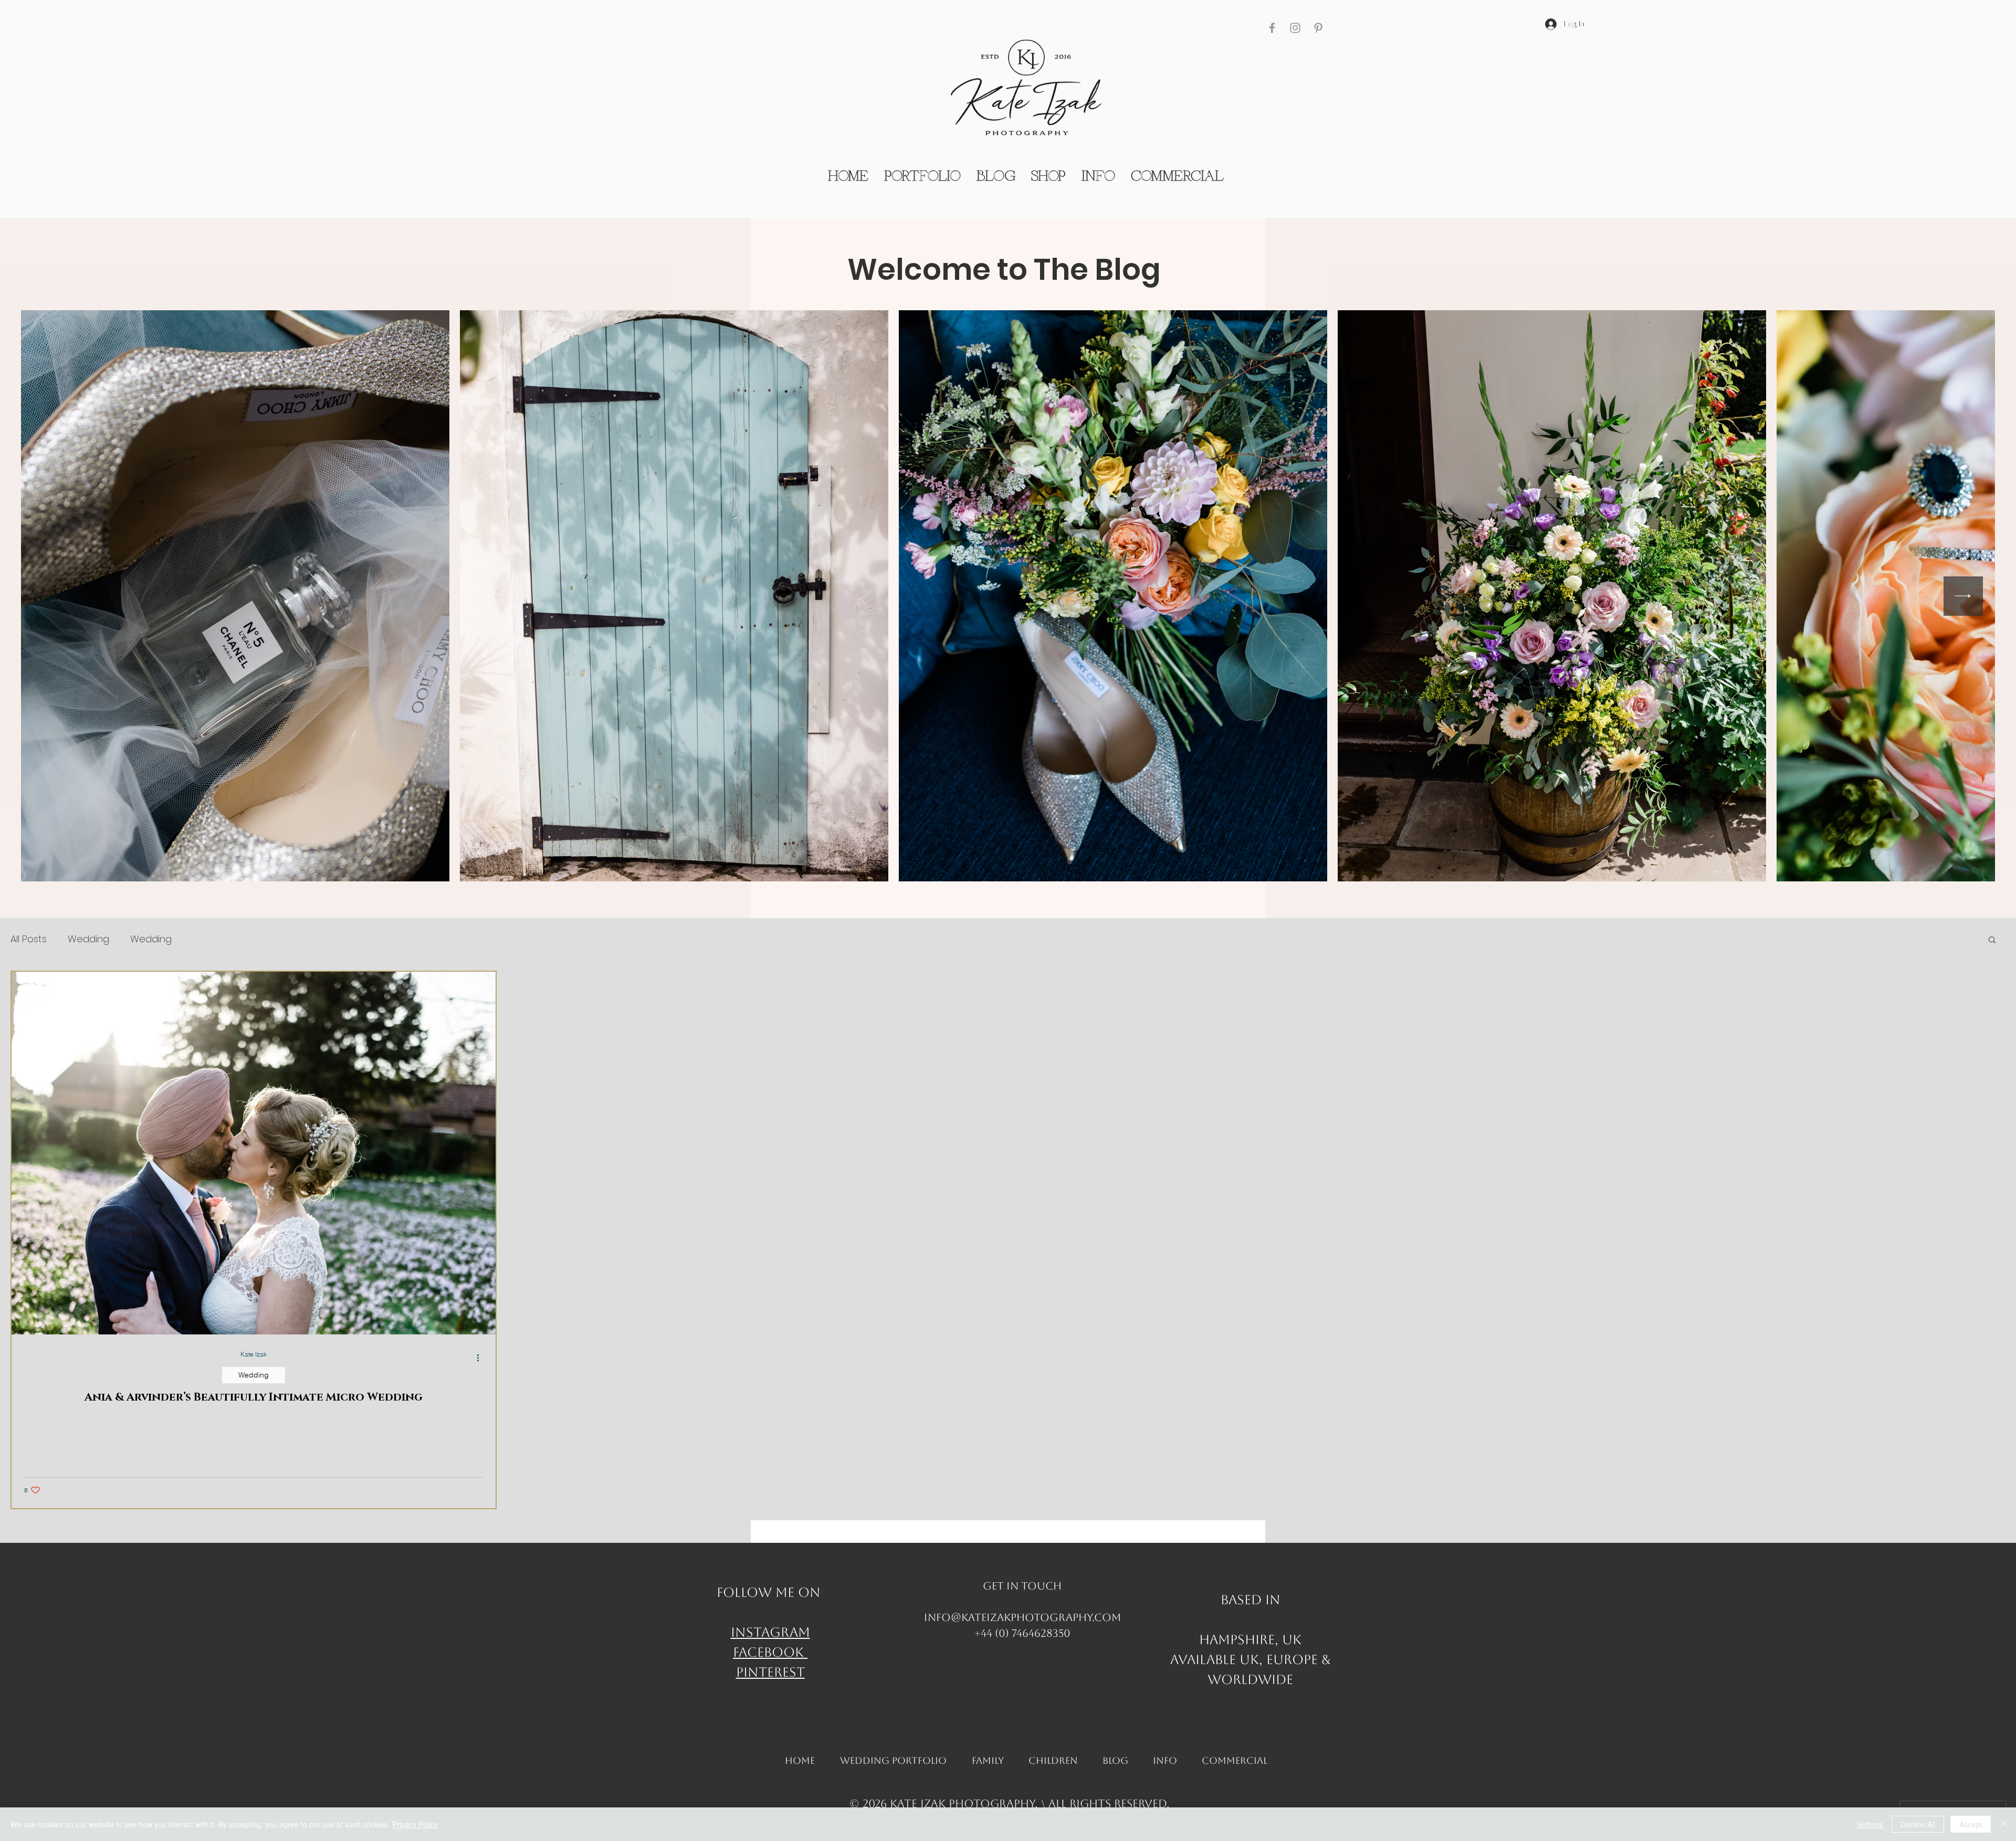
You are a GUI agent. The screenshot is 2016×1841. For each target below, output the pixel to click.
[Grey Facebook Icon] (1272, 28)
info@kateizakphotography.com (1022, 1617)
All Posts (29, 939)
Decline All (1918, 1824)
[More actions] (481, 1358)
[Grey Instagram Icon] (1295, 28)
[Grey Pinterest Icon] (1318, 28)
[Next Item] (1963, 596)
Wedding (88, 939)
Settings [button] (1870, 1824)
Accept (1971, 1824)
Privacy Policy (415, 1824)
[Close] (2003, 1824)
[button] (1992, 940)
